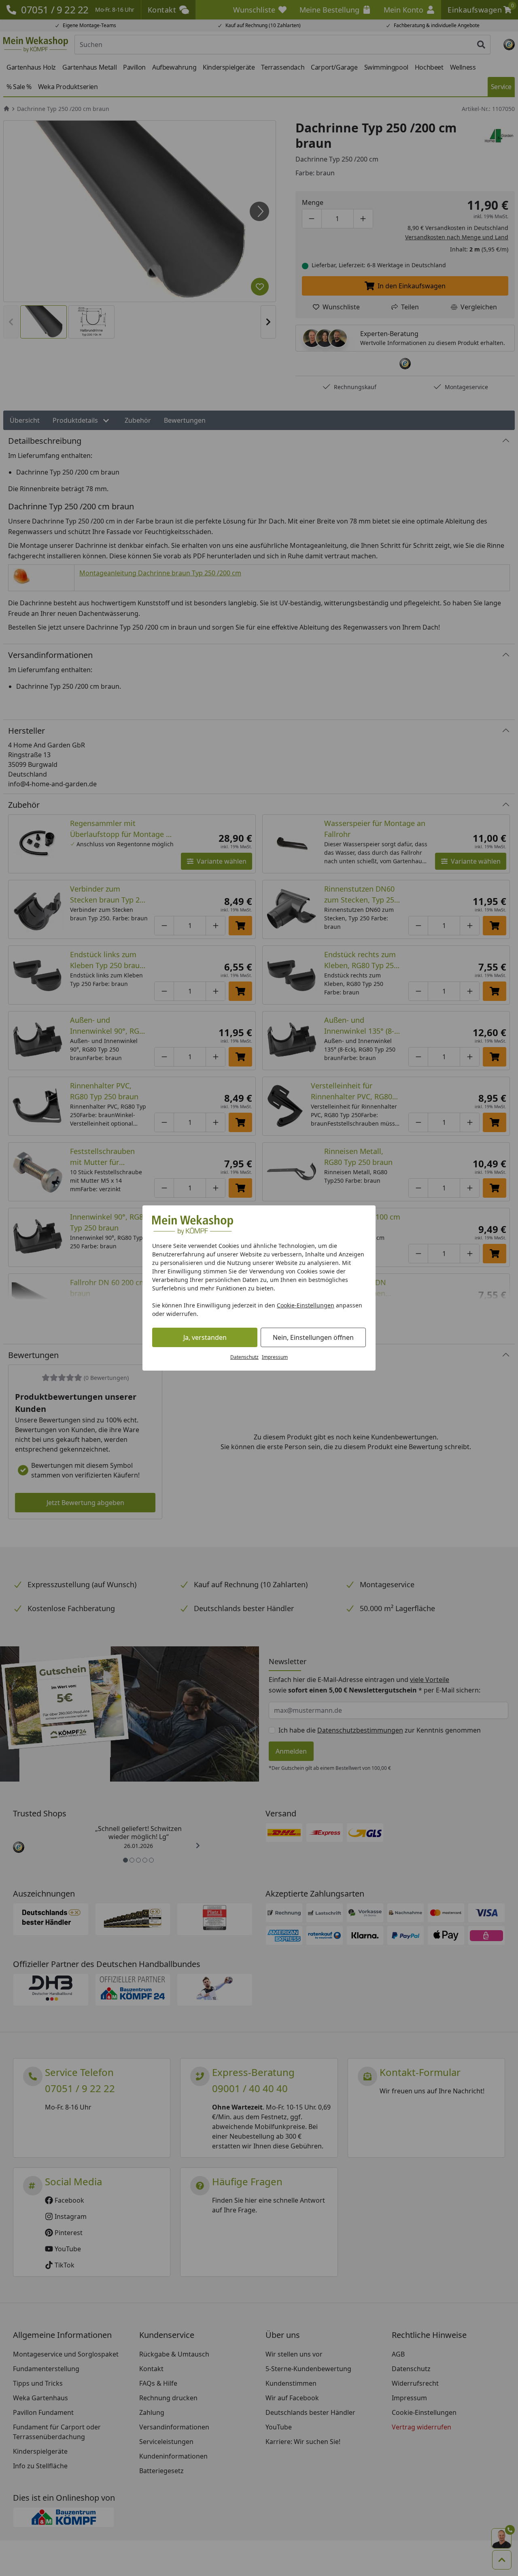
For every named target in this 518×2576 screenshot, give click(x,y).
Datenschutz (244, 1357)
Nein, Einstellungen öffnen (313, 1337)
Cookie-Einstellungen (306, 1305)
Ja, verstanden (205, 1337)
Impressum (275, 1357)
